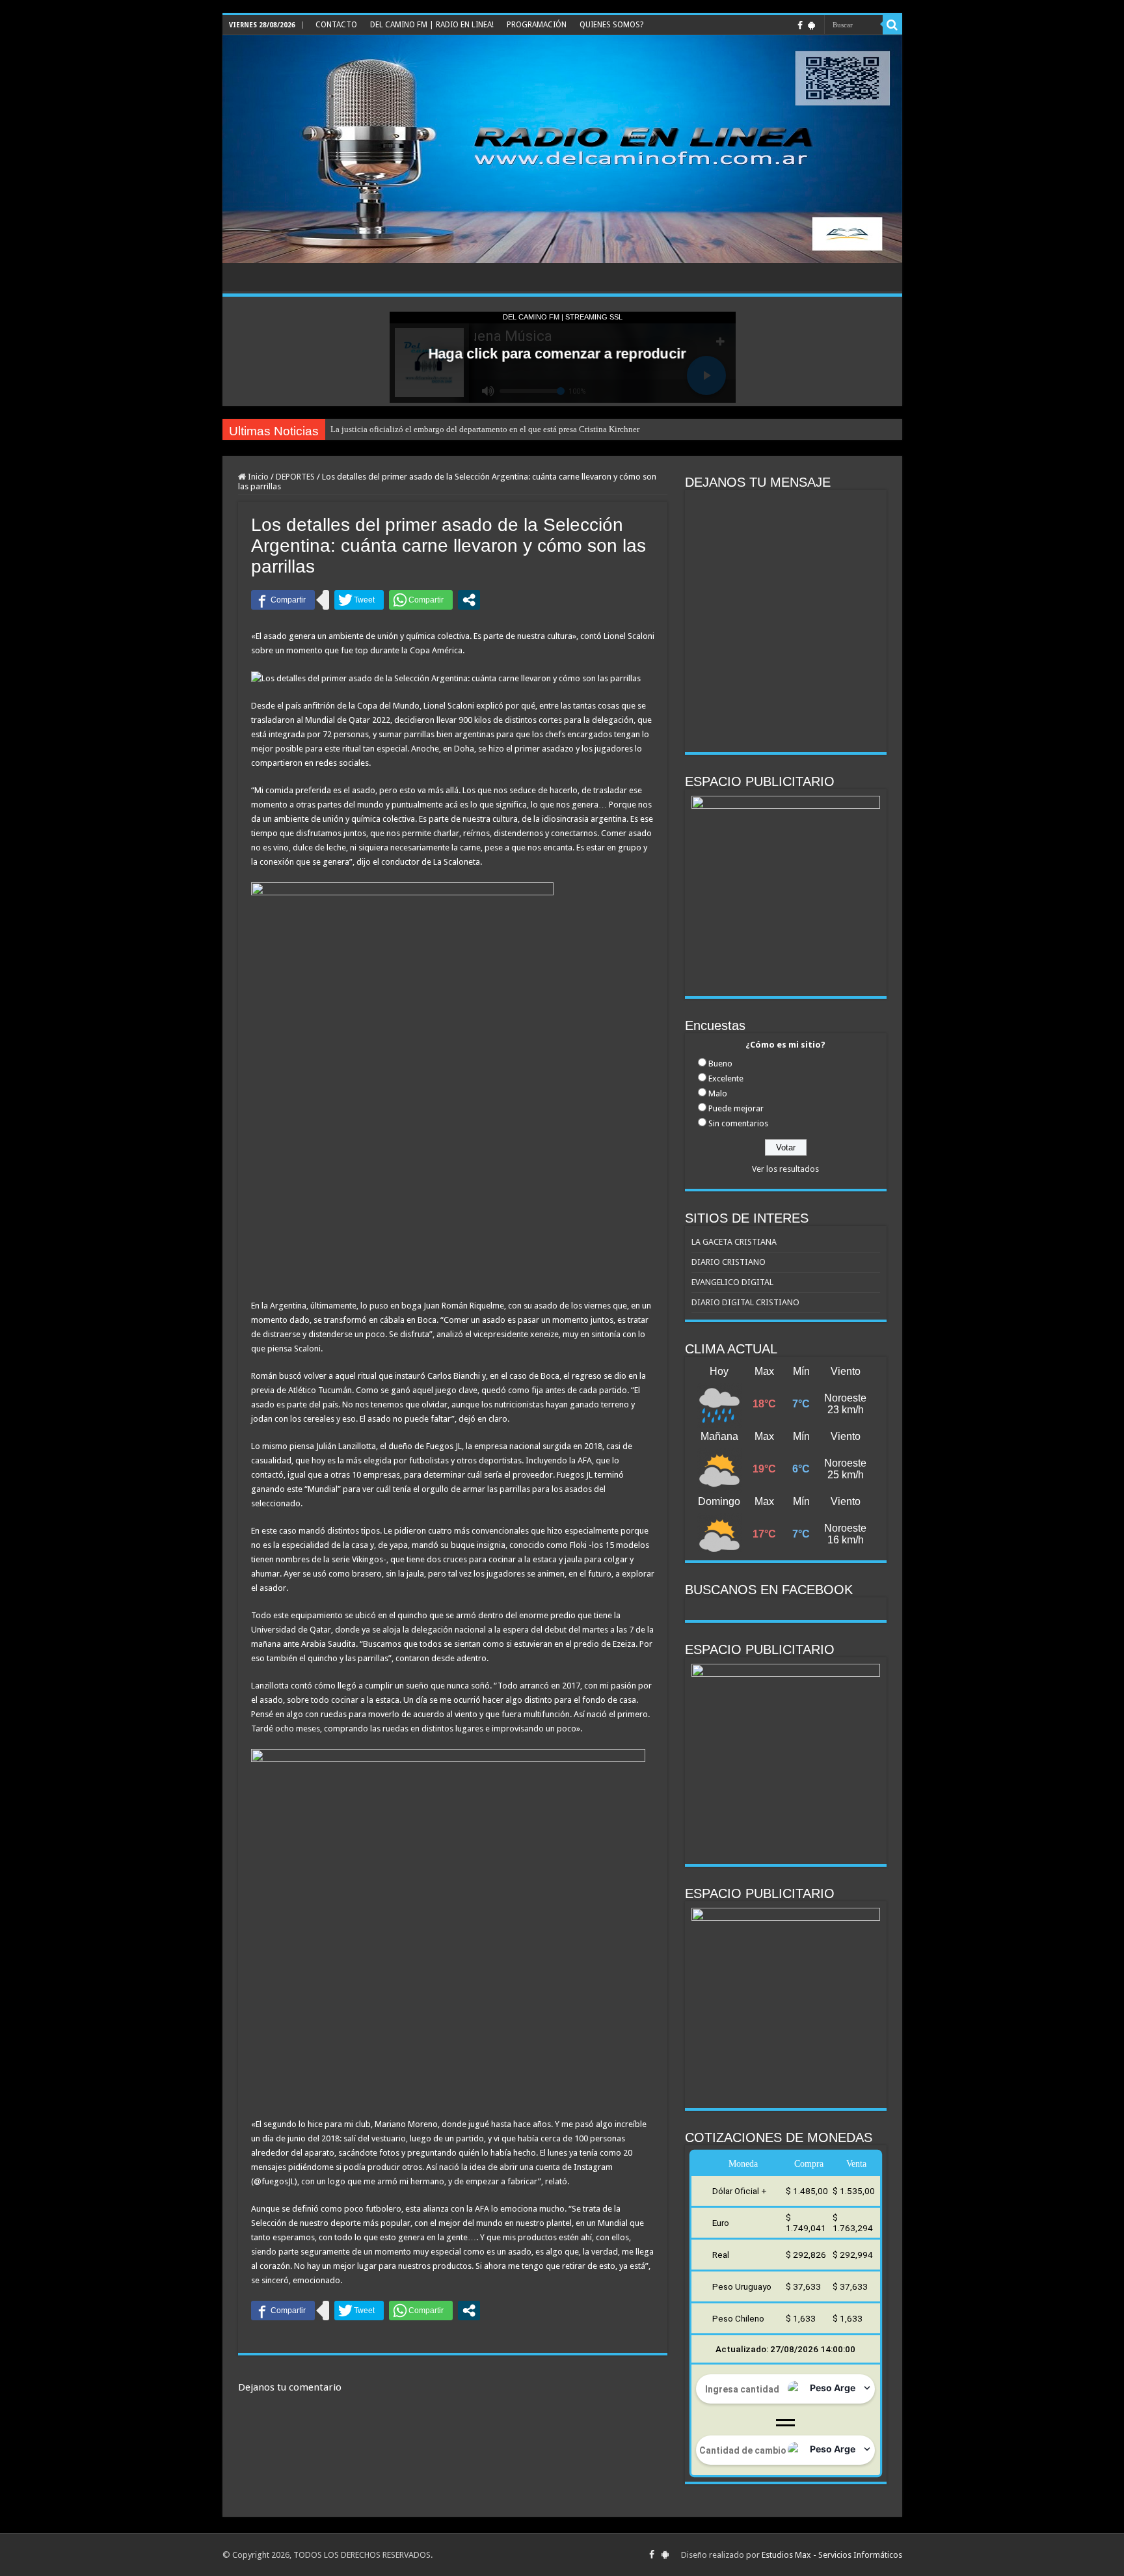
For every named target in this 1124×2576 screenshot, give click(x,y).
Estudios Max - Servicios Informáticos (832, 2555)
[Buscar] (892, 25)
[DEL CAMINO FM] (562, 149)
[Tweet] (359, 600)
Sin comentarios (738, 1123)
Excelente (726, 1078)
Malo (718, 1093)
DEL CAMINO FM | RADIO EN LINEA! (432, 25)
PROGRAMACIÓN (537, 25)
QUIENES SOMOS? (611, 25)
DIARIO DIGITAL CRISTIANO (745, 1302)
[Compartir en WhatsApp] (421, 600)
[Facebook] (800, 25)
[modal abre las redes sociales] (469, 600)
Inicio (257, 477)
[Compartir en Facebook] (283, 600)
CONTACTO (336, 25)
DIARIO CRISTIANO (729, 1262)
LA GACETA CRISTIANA (734, 1242)
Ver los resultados (785, 1169)
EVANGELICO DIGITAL (732, 1282)
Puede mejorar (736, 1108)
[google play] (811, 25)
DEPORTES (295, 477)
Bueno (720, 1064)
